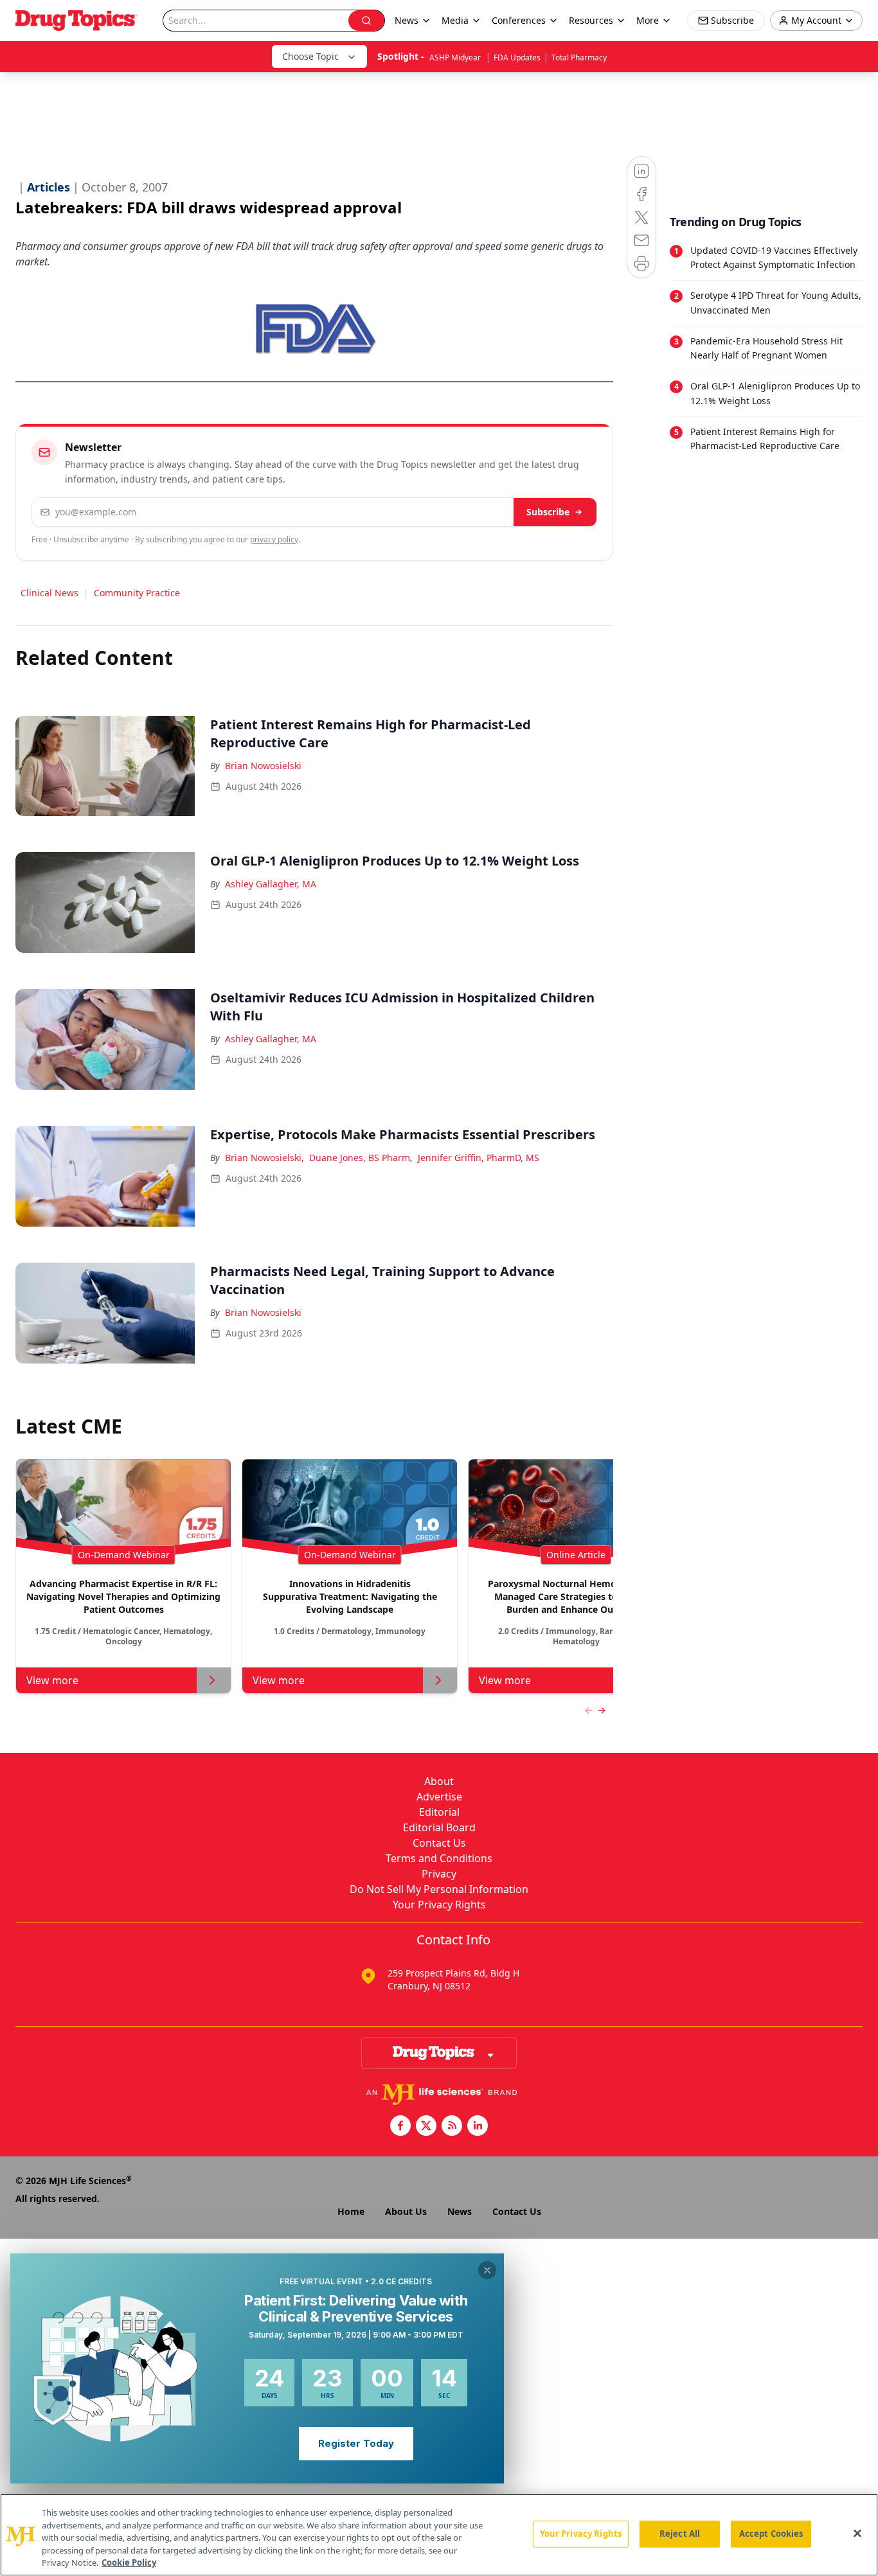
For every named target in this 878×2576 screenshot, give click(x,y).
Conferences (519, 20)
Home (351, 2211)
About (439, 1781)
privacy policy (274, 539)
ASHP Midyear (456, 58)
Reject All (680, 2534)
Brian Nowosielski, (264, 1158)
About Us (406, 2211)
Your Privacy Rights (439, 1905)
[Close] (857, 2534)
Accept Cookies (771, 2534)
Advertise (439, 1797)
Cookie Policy (129, 2563)
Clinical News (49, 593)
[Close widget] (487, 2270)
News (460, 2211)
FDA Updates (517, 58)
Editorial (439, 1812)
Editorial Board (439, 1827)
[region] (439, 2535)
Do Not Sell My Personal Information (439, 1889)
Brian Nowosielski (263, 766)
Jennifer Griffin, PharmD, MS (479, 1158)
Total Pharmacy (579, 58)
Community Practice (137, 593)
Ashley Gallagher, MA (271, 884)
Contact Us (439, 1843)
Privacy (439, 1874)
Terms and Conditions (439, 1858)
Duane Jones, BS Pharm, (361, 1158)
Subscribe (548, 512)
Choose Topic (310, 56)
